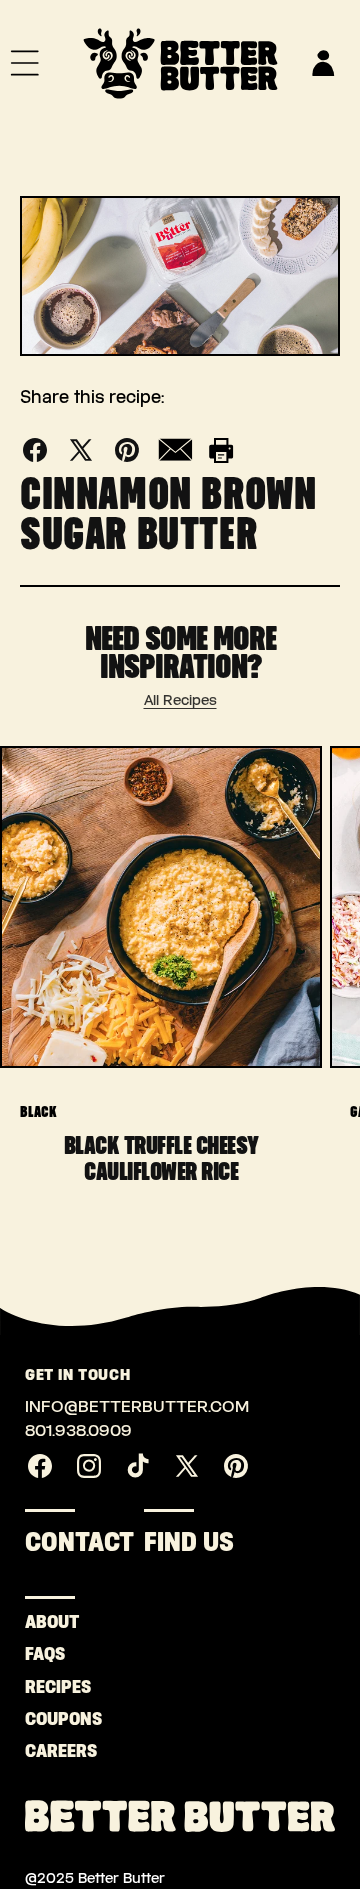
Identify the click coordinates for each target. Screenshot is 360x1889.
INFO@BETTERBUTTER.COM (137, 1406)
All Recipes (180, 700)
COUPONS (45, 1719)
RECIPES (45, 1687)
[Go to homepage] (180, 63)
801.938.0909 (78, 1430)
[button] (25, 63)
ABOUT (45, 1622)
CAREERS (45, 1751)
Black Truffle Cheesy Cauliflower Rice (161, 1158)
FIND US (189, 1542)
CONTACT (79, 1542)
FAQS (45, 1654)
